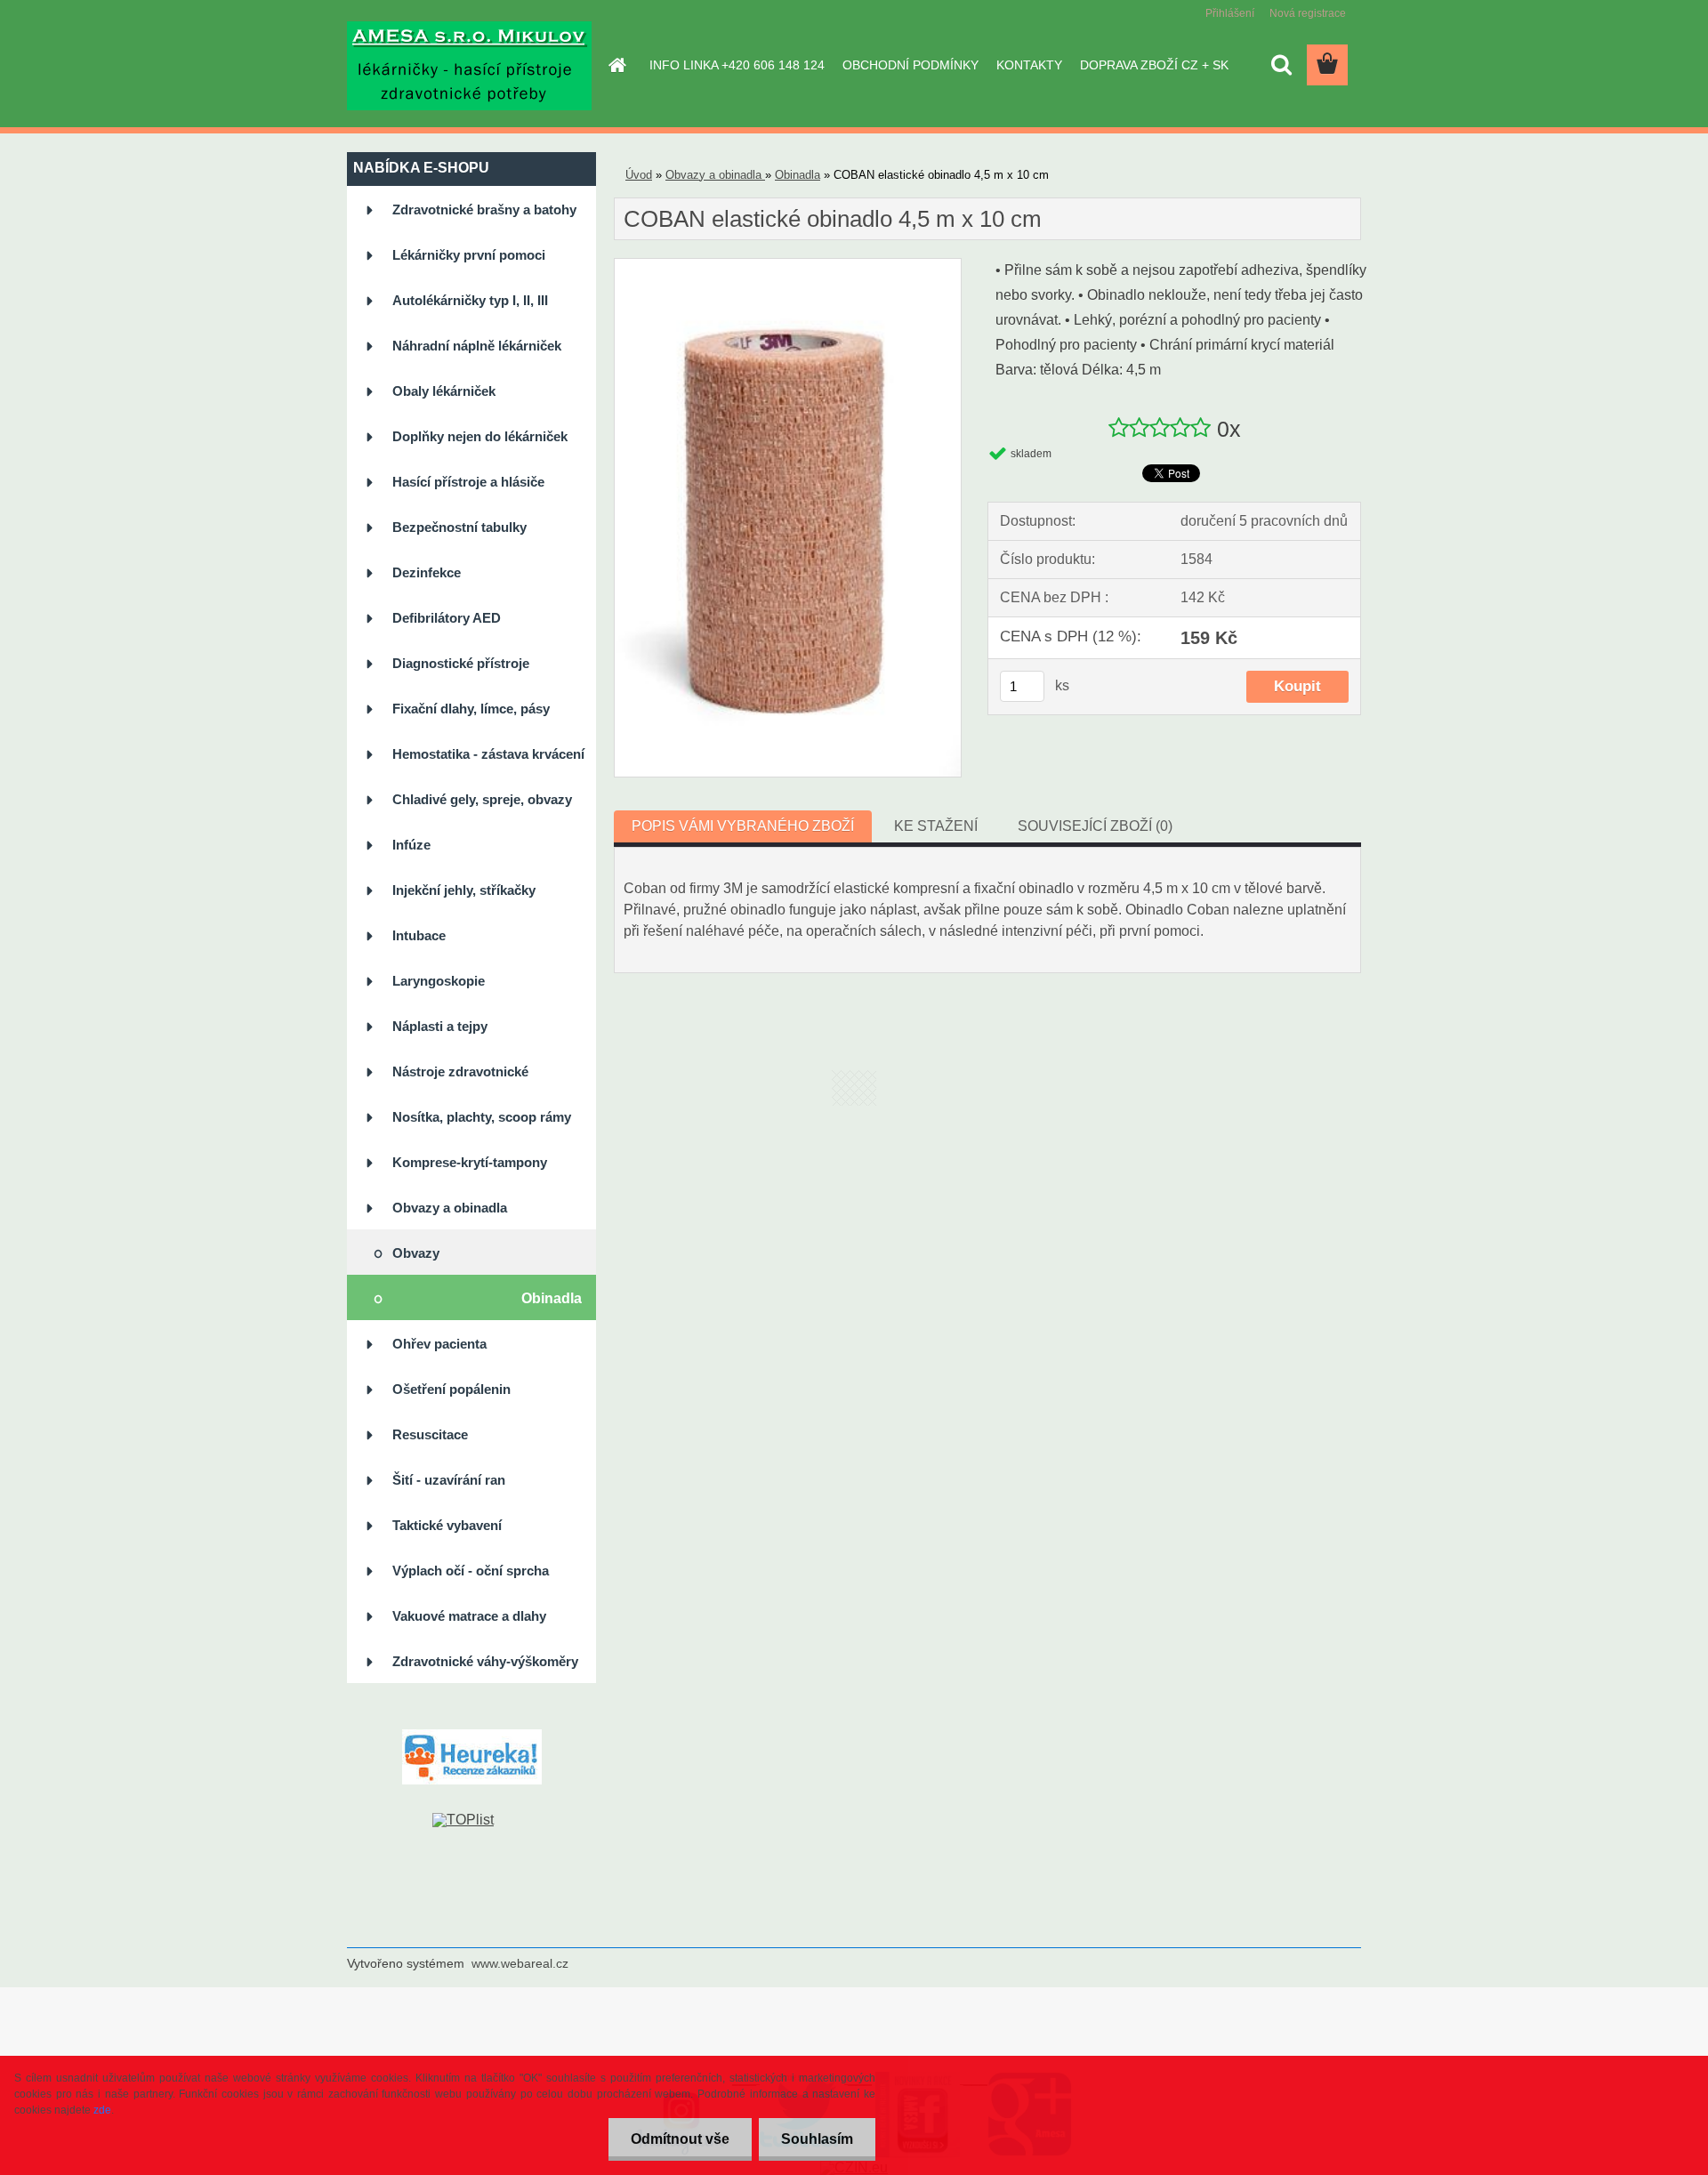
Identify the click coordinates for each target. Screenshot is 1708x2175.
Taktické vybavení (447, 1525)
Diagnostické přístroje (461, 663)
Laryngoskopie (439, 981)
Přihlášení (1230, 13)
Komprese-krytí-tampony (470, 1162)
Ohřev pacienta (439, 1344)
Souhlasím (817, 2139)
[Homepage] (616, 65)
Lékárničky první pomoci (469, 255)
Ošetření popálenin (451, 1389)
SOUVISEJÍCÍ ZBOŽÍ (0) (1095, 826)
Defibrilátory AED (447, 618)
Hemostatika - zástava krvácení (488, 754)
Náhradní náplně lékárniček (477, 346)
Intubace (419, 935)
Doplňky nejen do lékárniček (480, 436)
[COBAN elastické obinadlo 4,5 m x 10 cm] (788, 266)
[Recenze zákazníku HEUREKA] (472, 1736)
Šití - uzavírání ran (449, 1480)
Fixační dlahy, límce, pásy (471, 709)
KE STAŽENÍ (936, 826)
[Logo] (469, 66)
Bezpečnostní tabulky (459, 527)
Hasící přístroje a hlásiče (468, 482)
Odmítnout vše (680, 2139)
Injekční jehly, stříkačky (464, 890)
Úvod (639, 175)
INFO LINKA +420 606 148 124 (737, 65)
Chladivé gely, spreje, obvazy (482, 799)
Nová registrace (1308, 13)
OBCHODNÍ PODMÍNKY (910, 65)
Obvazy (416, 1253)
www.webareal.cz (520, 1963)
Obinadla (552, 1298)
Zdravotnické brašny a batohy (484, 209)
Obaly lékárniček (444, 391)
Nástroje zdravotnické (460, 1071)
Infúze (411, 845)
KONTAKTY (1029, 65)
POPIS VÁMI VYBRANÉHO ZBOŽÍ (743, 826)
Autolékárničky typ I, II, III (470, 300)
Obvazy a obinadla (450, 1208)
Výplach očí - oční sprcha (471, 1571)
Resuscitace (430, 1434)
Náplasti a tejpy (440, 1026)
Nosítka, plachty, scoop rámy (482, 1117)
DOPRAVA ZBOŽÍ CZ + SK (1154, 65)
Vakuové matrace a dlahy (469, 1616)
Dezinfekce (427, 572)
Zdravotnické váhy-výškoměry (485, 1661)
